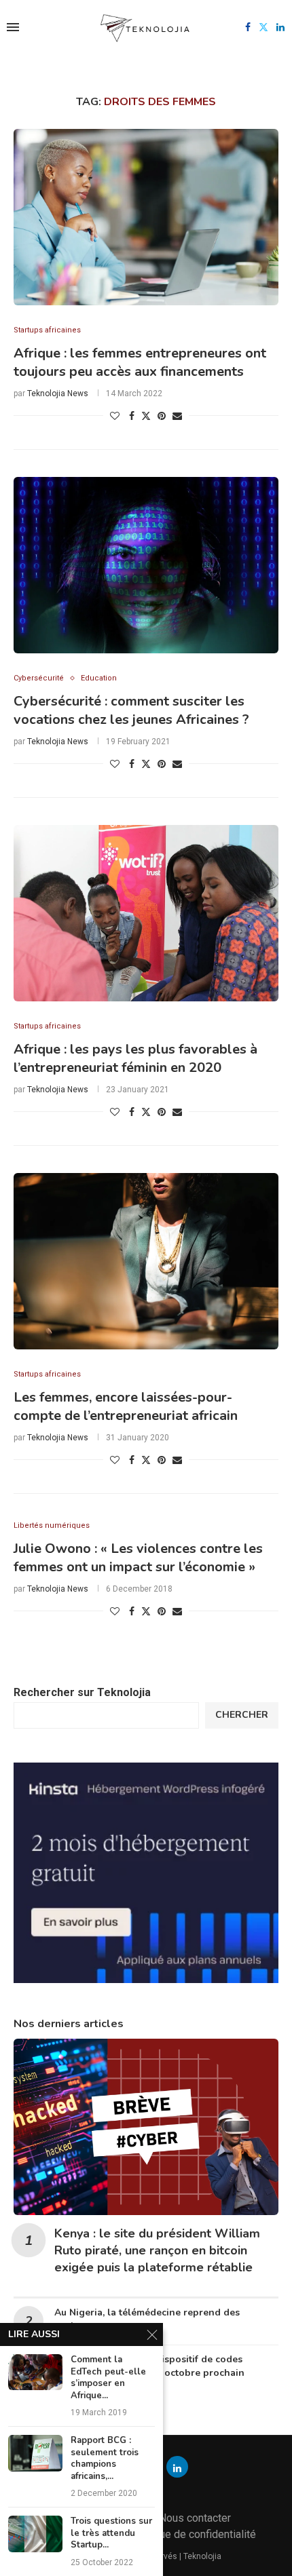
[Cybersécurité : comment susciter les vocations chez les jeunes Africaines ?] (146, 565)
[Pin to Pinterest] (162, 416)
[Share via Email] (177, 416)
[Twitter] (263, 27)
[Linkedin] (280, 27)
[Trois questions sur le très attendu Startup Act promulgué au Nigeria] (35, 2534)
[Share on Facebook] (132, 416)
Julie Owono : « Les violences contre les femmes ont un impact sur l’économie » (138, 1558)
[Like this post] (115, 416)
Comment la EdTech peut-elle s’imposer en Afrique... (108, 2378)
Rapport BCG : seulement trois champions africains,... (105, 2459)
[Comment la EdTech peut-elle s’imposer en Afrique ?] (35, 2372)
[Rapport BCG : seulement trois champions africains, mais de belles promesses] (35, 2453)
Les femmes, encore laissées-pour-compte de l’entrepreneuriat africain (126, 1406)
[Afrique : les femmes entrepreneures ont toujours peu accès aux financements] (146, 217)
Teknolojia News (58, 393)
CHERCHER (242, 1715)
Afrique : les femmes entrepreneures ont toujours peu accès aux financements (140, 362)
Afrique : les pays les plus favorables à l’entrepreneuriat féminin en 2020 (135, 1058)
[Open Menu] (13, 27)
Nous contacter (195, 2518)
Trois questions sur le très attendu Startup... (111, 2533)
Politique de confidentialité (192, 2534)
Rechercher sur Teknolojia (82, 1692)
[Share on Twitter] (146, 416)
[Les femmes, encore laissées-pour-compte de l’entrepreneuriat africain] (146, 1261)
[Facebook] (248, 27)
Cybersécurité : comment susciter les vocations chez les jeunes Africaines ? (131, 710)
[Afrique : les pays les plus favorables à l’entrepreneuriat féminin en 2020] (146, 913)
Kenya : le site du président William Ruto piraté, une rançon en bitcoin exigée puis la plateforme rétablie (157, 2250)
